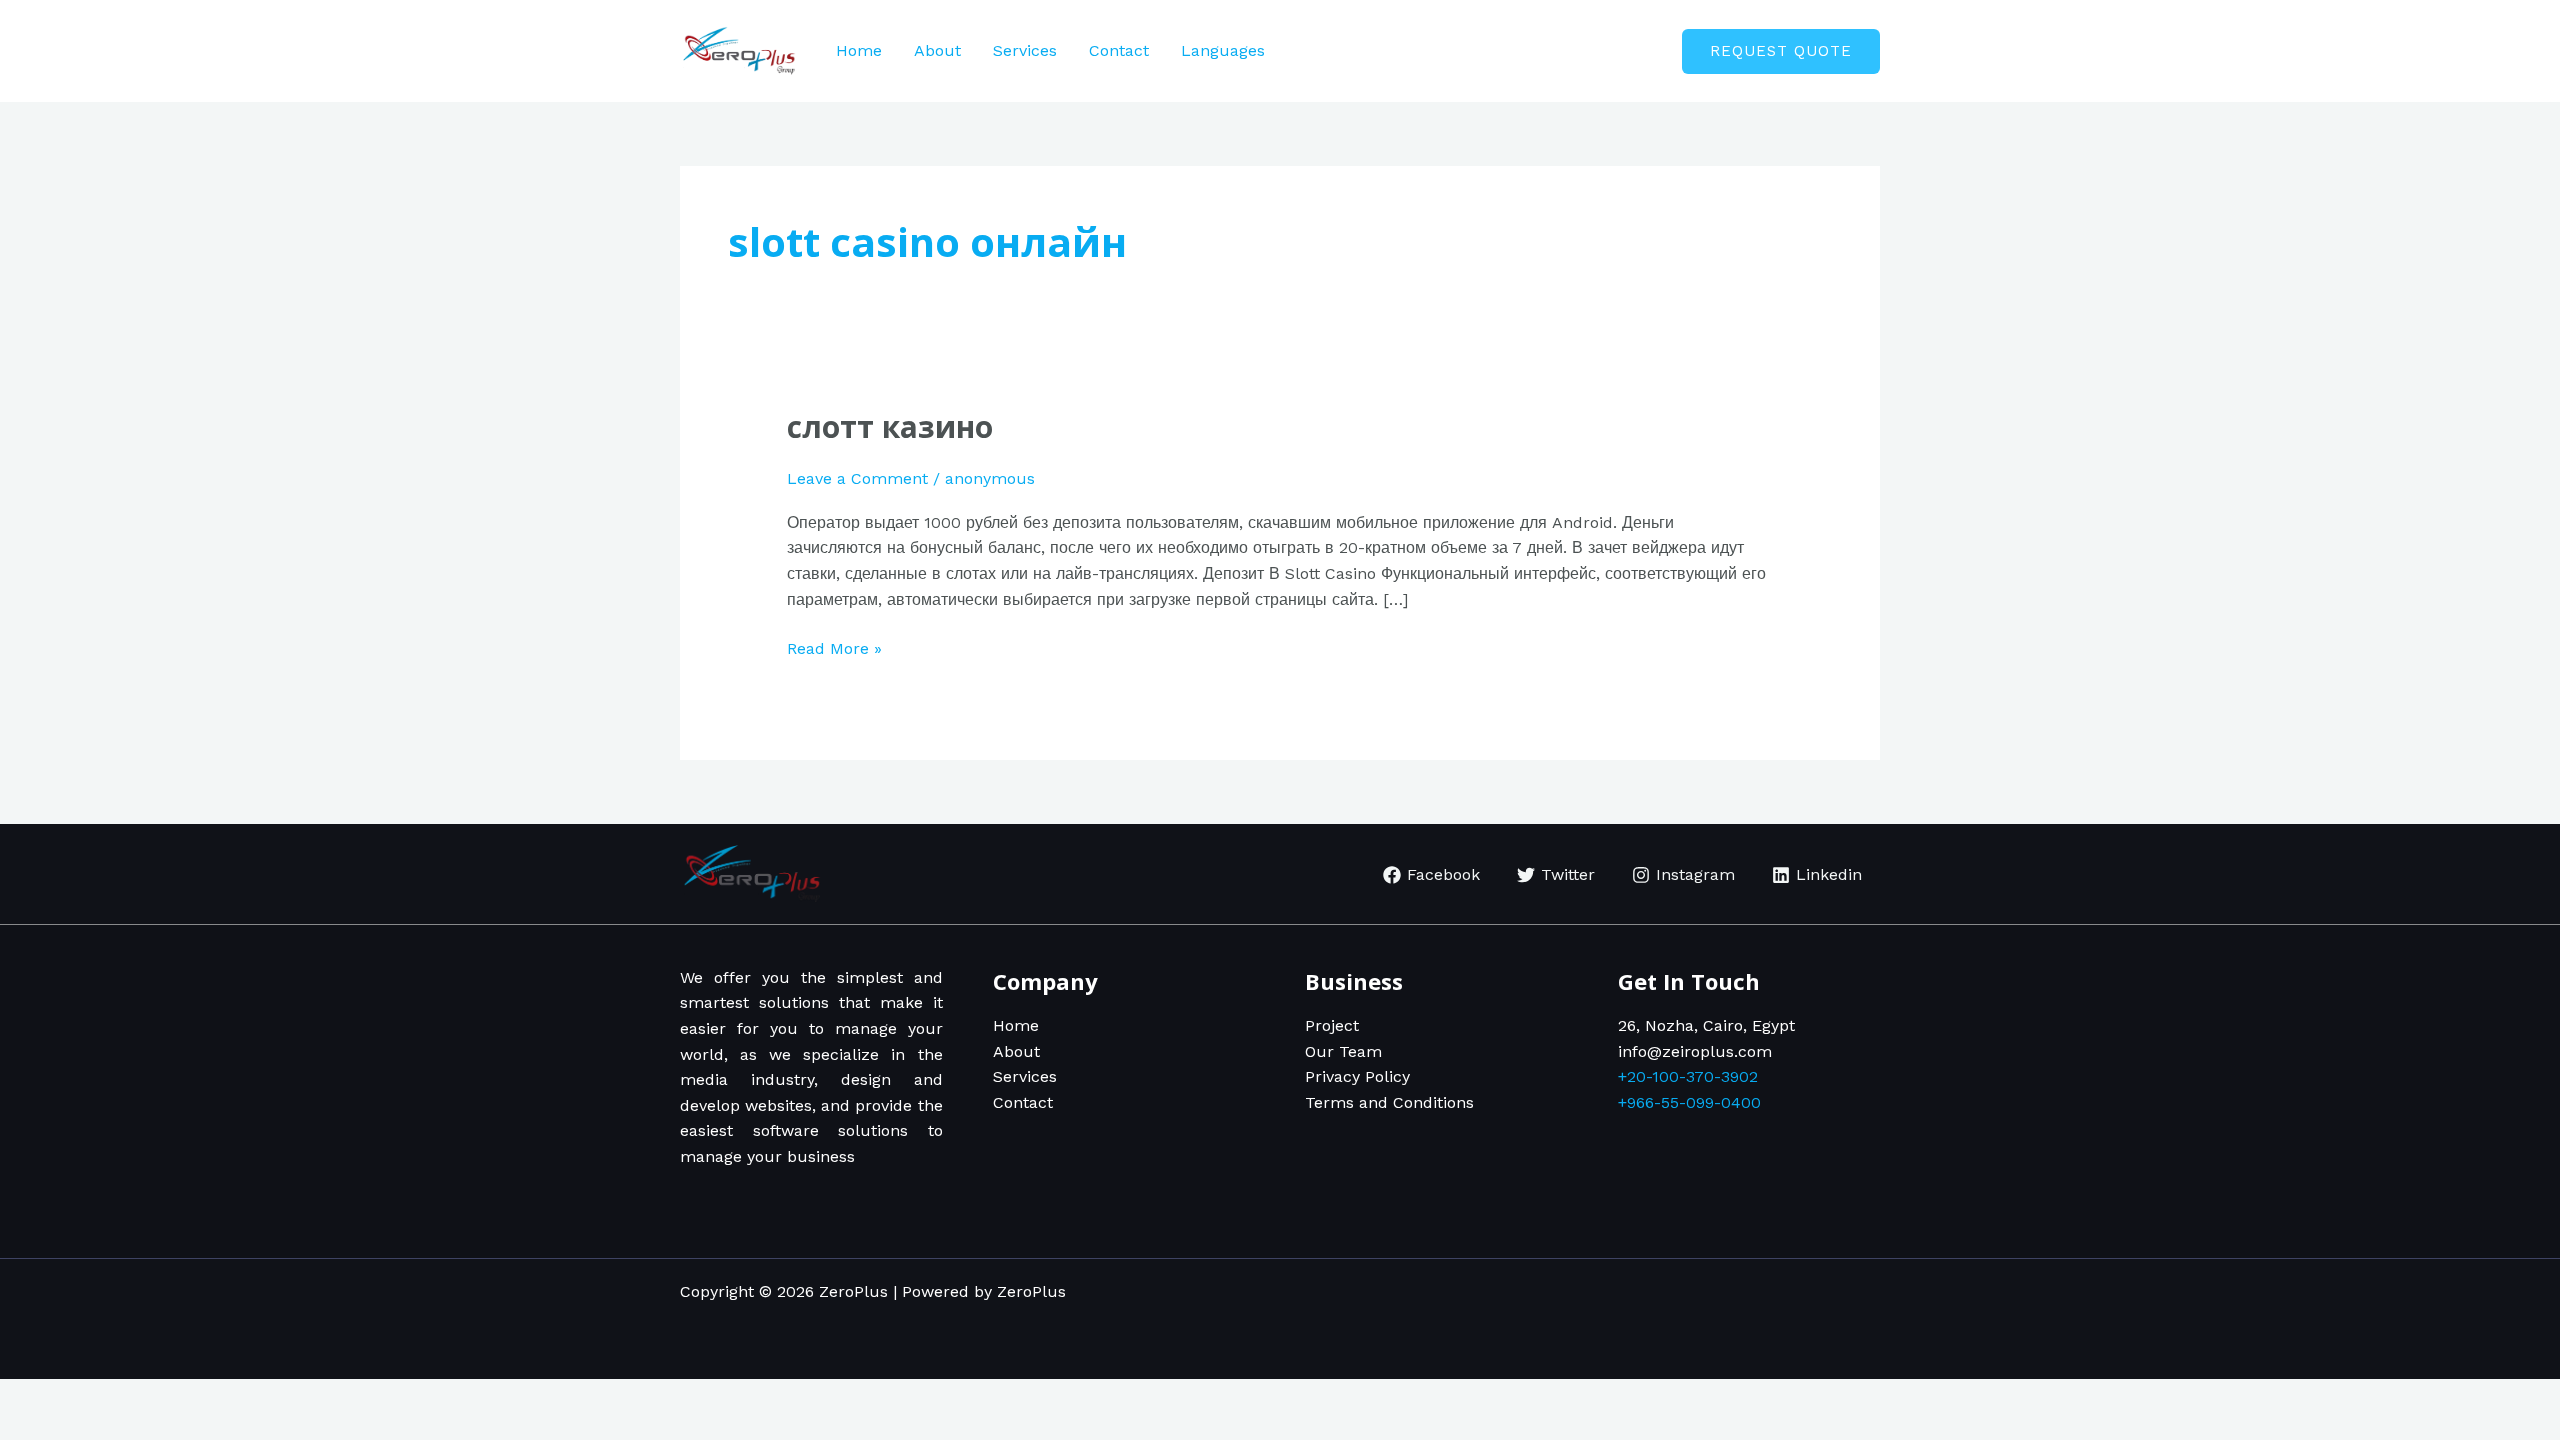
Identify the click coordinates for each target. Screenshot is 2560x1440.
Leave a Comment (857, 478)
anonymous (990, 478)
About (937, 50)
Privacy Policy (1357, 1076)
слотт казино (890, 426)
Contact (1119, 50)
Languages (1223, 50)
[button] (1781, 51)
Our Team (1343, 1051)
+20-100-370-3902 (1688, 1076)
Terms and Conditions (1389, 1102)
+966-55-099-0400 (1689, 1102)
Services (1025, 50)
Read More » (834, 647)
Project (1332, 1025)
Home (859, 50)
